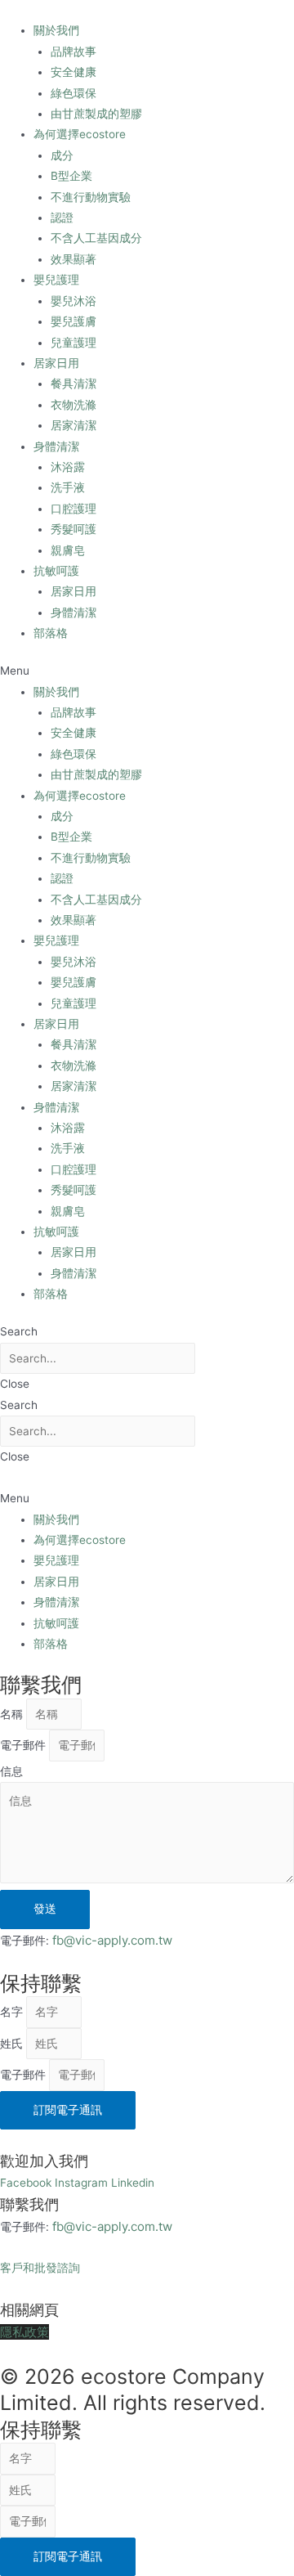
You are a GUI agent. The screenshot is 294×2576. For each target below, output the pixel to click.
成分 (62, 155)
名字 (13, 2012)
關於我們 (56, 30)
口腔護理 (73, 509)
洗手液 (68, 487)
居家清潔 (73, 425)
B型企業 (71, 176)
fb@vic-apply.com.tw (112, 1940)
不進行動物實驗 (91, 197)
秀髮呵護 (73, 529)
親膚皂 (68, 550)
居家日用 (56, 363)
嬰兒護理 (56, 280)
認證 (62, 218)
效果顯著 (73, 259)
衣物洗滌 (73, 405)
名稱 (13, 1714)
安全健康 (73, 72)
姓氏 (13, 2044)
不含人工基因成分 (96, 238)
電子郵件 (24, 1745)
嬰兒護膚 (73, 321)
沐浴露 (68, 467)
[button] (147, 671)
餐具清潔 (73, 384)
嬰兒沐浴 (73, 301)
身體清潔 (56, 447)
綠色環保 (73, 93)
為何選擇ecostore (80, 134)
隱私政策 (24, 2332)
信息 (11, 1771)
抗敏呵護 (56, 571)
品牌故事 (73, 52)
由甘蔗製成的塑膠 (96, 114)
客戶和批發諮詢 (40, 2268)
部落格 (51, 633)
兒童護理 (73, 343)
